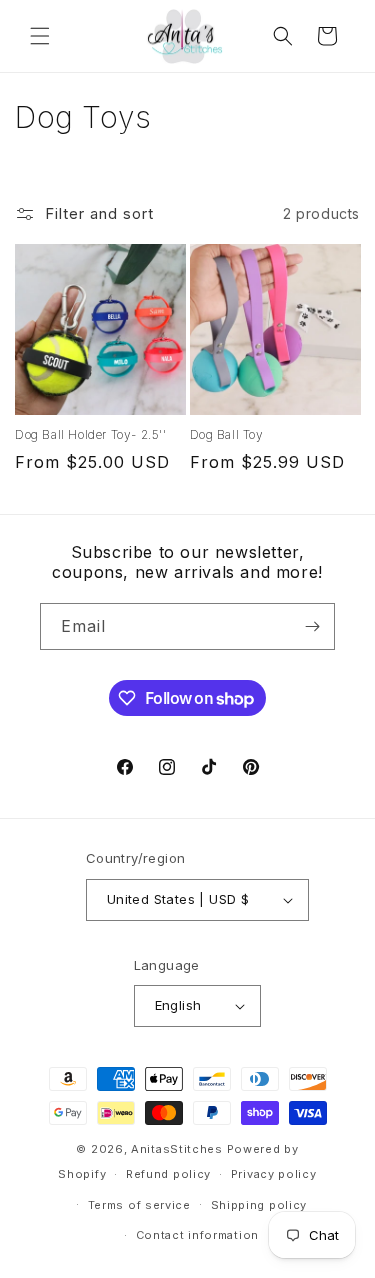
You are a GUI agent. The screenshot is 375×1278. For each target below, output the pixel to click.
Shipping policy (259, 1205)
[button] (40, 36)
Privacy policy (274, 1174)
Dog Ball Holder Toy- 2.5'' (91, 434)
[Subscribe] (312, 626)
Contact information (197, 1235)
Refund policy (168, 1174)
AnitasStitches (177, 1149)
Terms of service (139, 1205)
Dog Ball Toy (227, 434)
